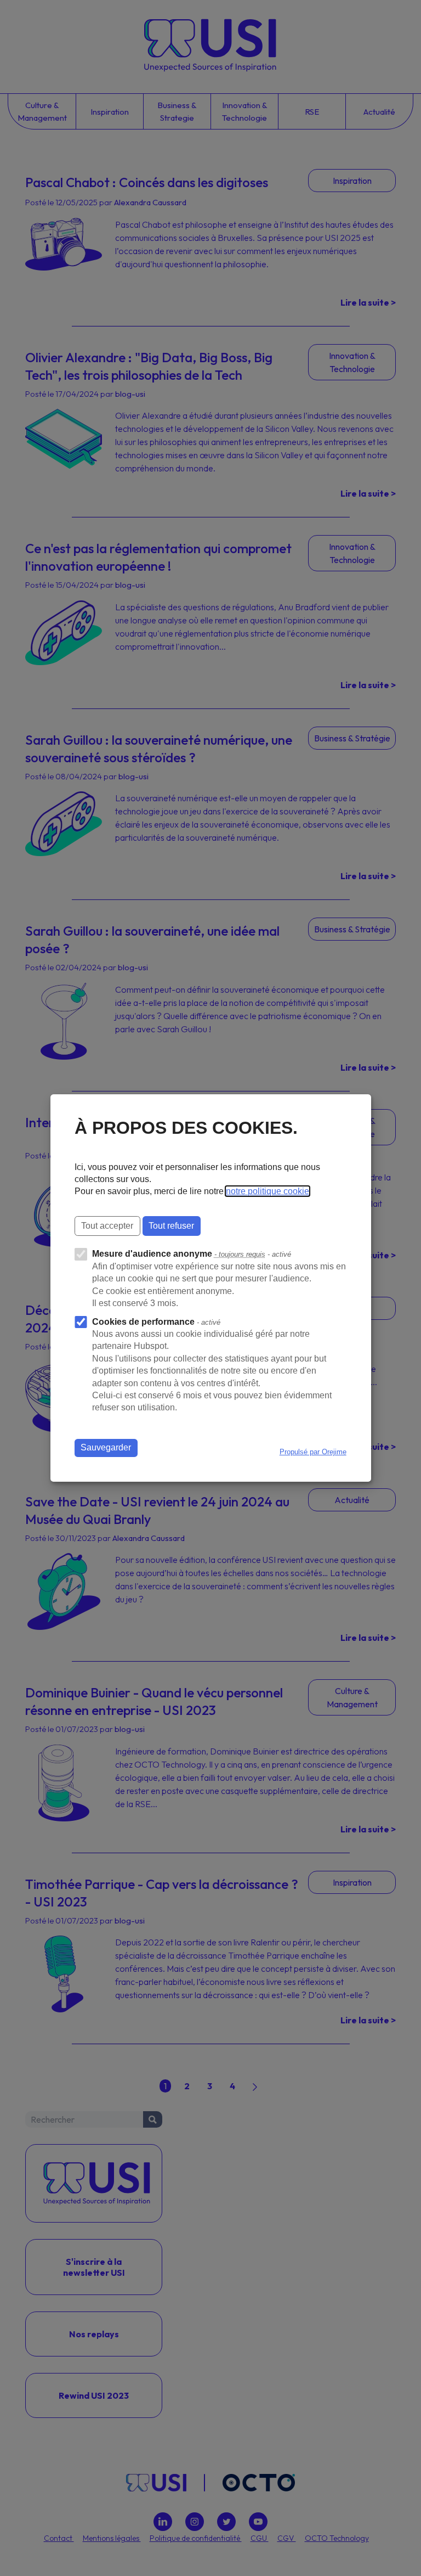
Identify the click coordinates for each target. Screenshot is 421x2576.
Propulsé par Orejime (313, 1452)
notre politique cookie (268, 1191)
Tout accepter (107, 1226)
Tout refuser (171, 1226)
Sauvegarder (106, 1447)
